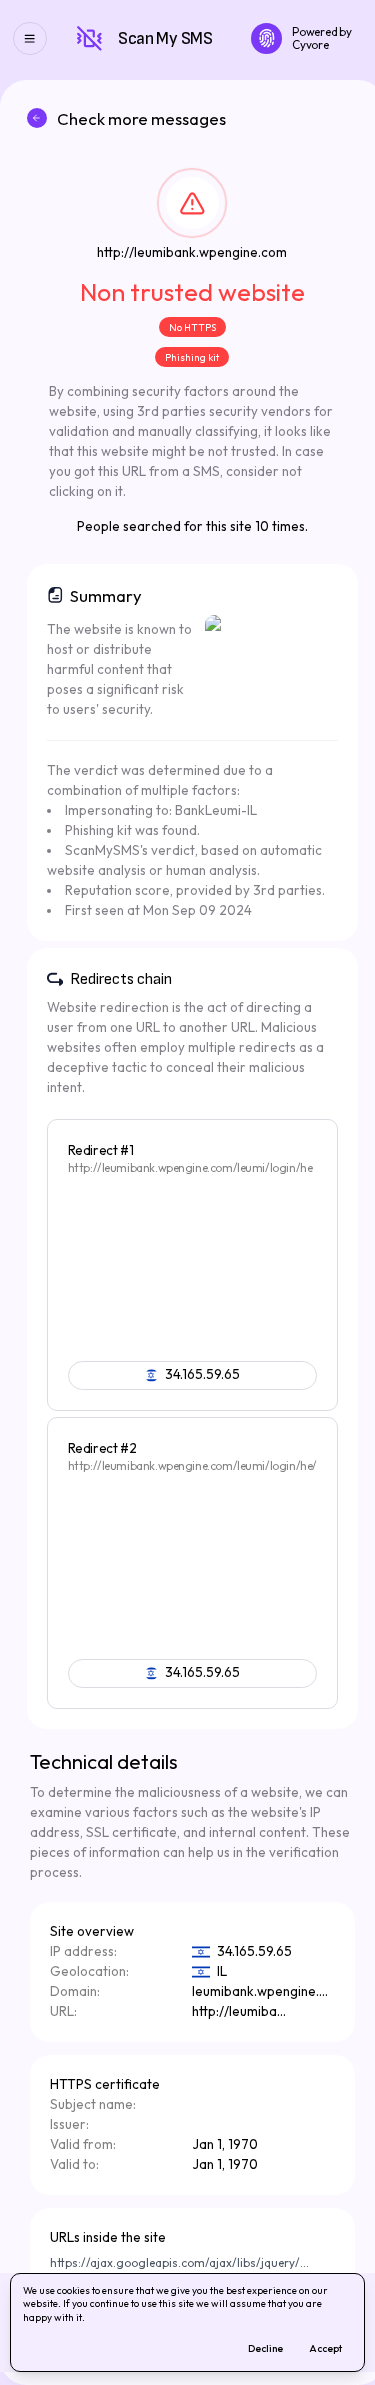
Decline (270, 2351)
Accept (330, 2351)
